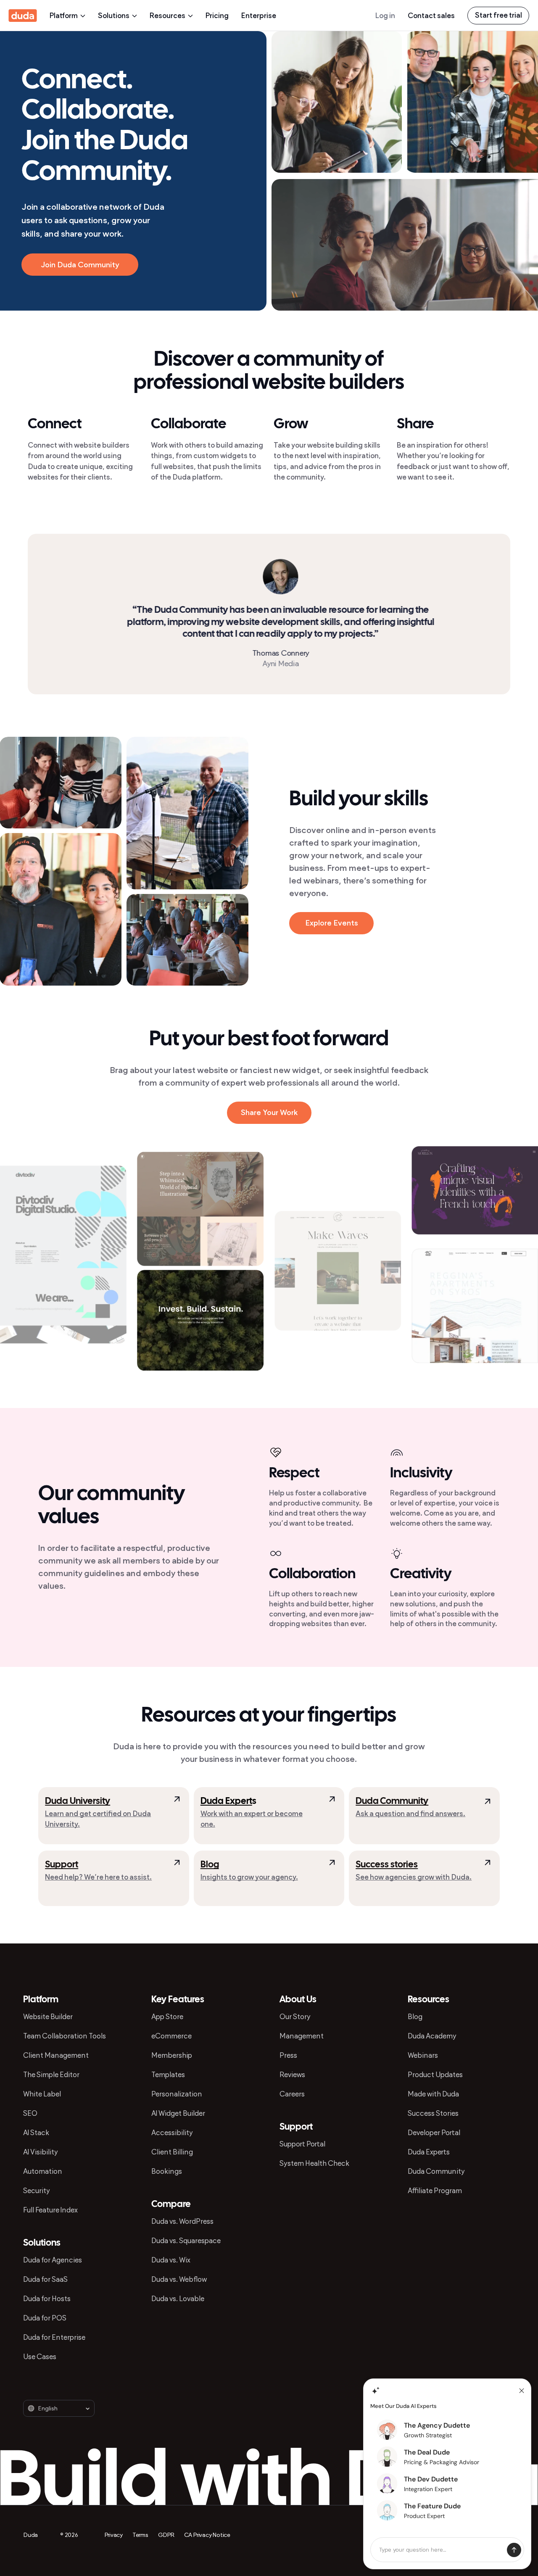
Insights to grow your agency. (249, 1877)
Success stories (387, 1865)
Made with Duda (433, 2094)
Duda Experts (429, 2152)
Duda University (78, 1801)
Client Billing (172, 2152)
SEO (30, 2113)
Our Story (295, 2017)
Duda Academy (432, 2036)
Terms (140, 2535)
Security (37, 2191)
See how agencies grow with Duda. (414, 1877)
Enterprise (259, 16)
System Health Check (314, 2163)
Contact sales (431, 16)
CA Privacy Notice (207, 2535)
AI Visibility (41, 2152)
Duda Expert (226, 1801)
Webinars (423, 2055)
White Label (42, 2094)
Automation (43, 2171)
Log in (385, 16)
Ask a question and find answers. (410, 1814)
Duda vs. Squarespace (186, 2241)
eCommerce (171, 2036)
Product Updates (435, 2075)
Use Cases (40, 2357)
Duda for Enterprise (54, 2337)
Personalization (177, 2094)
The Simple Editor (51, 2075)
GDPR (166, 2535)
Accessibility (172, 2133)
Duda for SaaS (45, 2279)
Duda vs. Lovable (178, 2299)
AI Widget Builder (178, 2113)
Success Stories (433, 2113)
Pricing (217, 16)
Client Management (56, 2055)
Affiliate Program (435, 2191)
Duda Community (392, 1801)
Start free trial (498, 15)
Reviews (292, 2075)
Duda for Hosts (47, 2299)
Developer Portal (434, 2133)
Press (288, 2055)
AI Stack (36, 2133)
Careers (292, 2094)
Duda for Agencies (53, 2260)
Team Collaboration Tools (65, 2036)
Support (62, 1865)
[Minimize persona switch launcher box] (522, 2391)
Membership (172, 2055)
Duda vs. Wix (171, 2260)
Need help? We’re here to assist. (98, 1877)
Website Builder (48, 2017)
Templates (168, 2075)
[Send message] (514, 2550)
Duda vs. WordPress (182, 2221)
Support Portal (302, 2144)
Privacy (114, 2535)
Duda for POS (45, 2318)
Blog (210, 1865)
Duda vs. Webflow (179, 2279)
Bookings (167, 2171)
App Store (167, 2017)
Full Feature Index (50, 2210)
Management (302, 2036)
